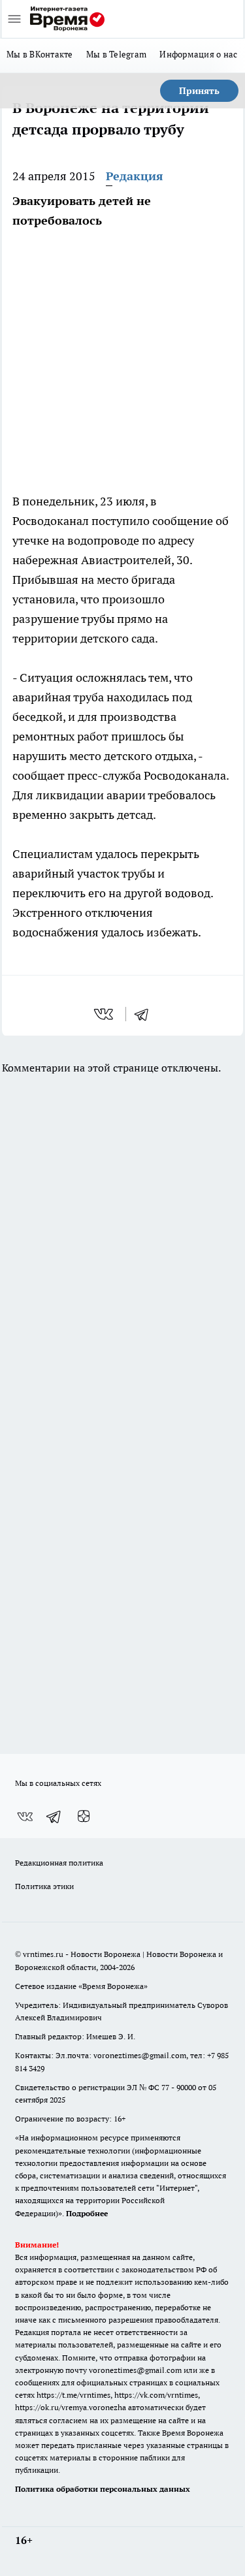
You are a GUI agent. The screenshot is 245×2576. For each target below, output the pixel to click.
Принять (199, 91)
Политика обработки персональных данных (103, 2489)
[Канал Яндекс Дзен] (84, 1817)
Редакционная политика (59, 1863)
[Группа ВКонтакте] (25, 1817)
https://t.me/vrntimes (73, 2395)
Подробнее (87, 2213)
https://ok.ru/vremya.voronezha (71, 2407)
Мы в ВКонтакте (40, 54)
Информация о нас (198, 54)
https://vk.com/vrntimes (156, 2395)
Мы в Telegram (117, 54)
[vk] (105, 1014)
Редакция (135, 176)
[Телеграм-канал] (54, 1817)
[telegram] (146, 1014)
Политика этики (44, 1886)
